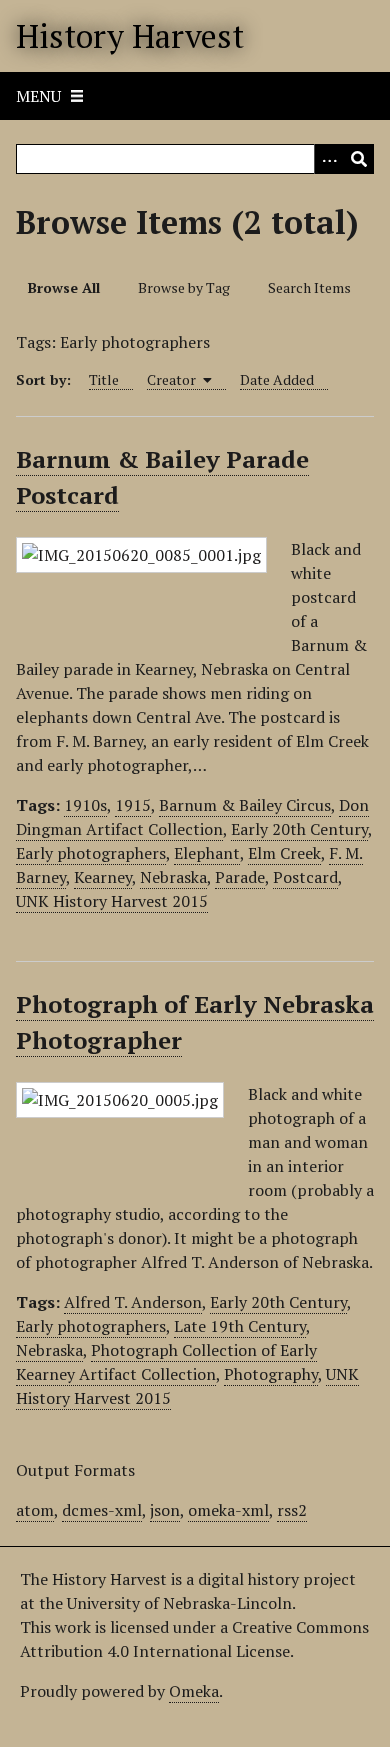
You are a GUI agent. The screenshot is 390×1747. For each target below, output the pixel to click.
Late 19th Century (240, 1326)
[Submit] (359, 159)
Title (104, 379)
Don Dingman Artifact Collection (192, 817)
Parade (240, 877)
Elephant (207, 853)
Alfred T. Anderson (133, 1302)
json (165, 1510)
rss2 (292, 1510)
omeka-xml (228, 1510)
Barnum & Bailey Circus (245, 805)
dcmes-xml (102, 1510)
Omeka (194, 1691)
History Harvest (130, 36)
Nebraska (173, 877)
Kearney (103, 877)
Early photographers (91, 853)
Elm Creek (284, 853)
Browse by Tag (184, 287)
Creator (173, 379)
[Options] (329, 159)
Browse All (64, 287)
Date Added (277, 379)
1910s (85, 805)
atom (35, 1510)
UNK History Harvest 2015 (112, 901)
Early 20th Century (299, 829)
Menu (38, 96)
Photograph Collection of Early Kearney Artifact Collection (166, 1362)
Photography (271, 1374)
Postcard (305, 877)
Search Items (309, 287)
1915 (133, 805)
